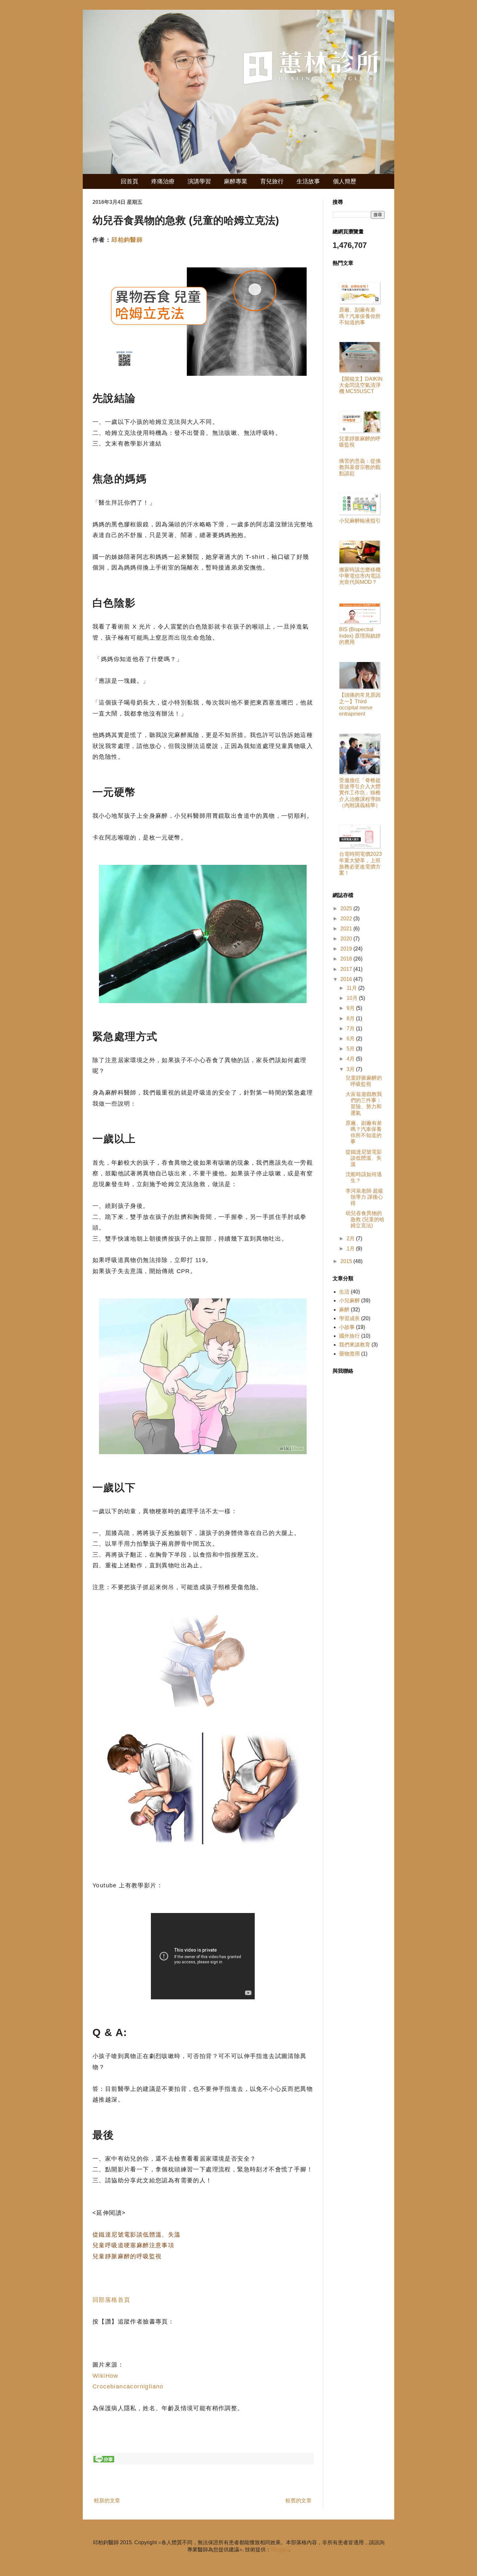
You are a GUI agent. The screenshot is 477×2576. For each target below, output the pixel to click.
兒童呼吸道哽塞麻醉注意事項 (133, 2245)
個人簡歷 (345, 181)
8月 (351, 1018)
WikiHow (105, 2376)
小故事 (347, 1327)
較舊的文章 (299, 2501)
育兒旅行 (272, 181)
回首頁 (129, 181)
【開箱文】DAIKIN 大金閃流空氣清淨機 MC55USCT (361, 385)
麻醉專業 (236, 181)
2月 (351, 1239)
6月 (351, 1039)
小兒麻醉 (349, 1300)
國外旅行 (349, 1336)
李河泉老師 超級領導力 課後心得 (364, 1197)
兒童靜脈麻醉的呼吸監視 (127, 2256)
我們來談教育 (355, 1345)
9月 (351, 1008)
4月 (351, 1059)
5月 (351, 1049)
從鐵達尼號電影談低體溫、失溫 (137, 2235)
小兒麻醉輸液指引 (360, 521)
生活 (344, 1292)
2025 (347, 908)
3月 (351, 1069)
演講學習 (199, 181)
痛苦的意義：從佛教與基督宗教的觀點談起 (360, 467)
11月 (352, 988)
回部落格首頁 (111, 2300)
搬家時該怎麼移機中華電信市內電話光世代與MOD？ (360, 576)
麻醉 (344, 1310)
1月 (351, 1249)
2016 (347, 979)
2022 (347, 919)
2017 (347, 969)
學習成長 (349, 1318)
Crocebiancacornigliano (128, 2386)
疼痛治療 (163, 181)
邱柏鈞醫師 (127, 240)
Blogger (280, 2550)
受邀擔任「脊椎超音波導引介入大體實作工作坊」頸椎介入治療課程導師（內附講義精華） (360, 793)
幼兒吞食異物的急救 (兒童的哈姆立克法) (365, 1219)
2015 (347, 1261)
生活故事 (308, 181)
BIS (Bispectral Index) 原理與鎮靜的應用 (360, 636)
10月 (353, 998)
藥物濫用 (349, 1354)
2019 (347, 949)
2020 (347, 939)
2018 (347, 959)
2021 (347, 929)
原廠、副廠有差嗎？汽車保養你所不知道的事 (360, 316)
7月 (351, 1029)
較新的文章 (107, 2501)
